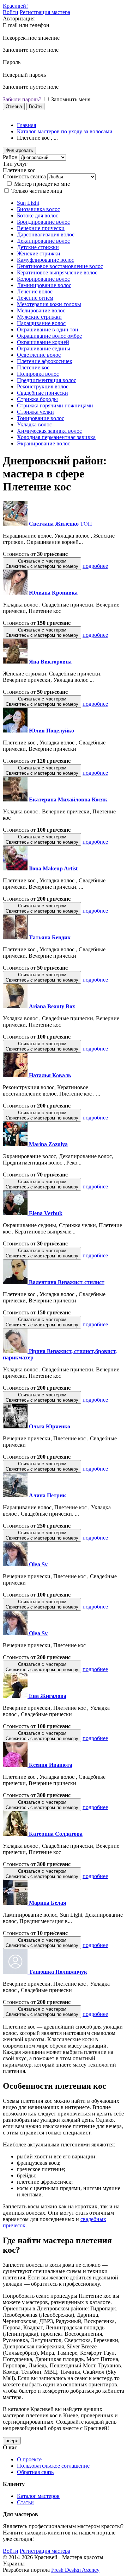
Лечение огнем (35, 298)
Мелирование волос (41, 310)
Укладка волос (34, 424)
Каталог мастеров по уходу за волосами (65, 131)
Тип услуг (15, 164)
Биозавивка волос (38, 209)
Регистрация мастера (45, 12)
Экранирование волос (44, 443)
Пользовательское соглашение (53, 2466)
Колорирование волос (43, 279)
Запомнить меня (71, 99)
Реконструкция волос (43, 386)
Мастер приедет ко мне (42, 184)
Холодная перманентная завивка (56, 437)
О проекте (29, 2459)
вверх (12, 2441)
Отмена (14, 106)
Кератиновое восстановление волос (60, 266)
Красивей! (15, 6)
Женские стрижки (39, 253)
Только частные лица (37, 191)
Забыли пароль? (22, 99)
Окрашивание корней (43, 342)
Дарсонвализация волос (46, 234)
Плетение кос (33, 367)
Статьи (25, 2502)
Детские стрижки (38, 247)
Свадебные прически (43, 393)
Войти (11, 12)
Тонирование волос (41, 418)
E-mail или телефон (26, 25)
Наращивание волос (41, 323)
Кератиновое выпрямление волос (57, 272)
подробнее (95, 566)
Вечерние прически (41, 228)
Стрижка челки (35, 412)
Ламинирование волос (44, 285)
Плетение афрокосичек (45, 361)
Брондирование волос (43, 222)
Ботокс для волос (38, 215)
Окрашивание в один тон (48, 329)
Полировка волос (38, 374)
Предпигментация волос (47, 380)
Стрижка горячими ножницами (55, 405)
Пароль (12, 62)
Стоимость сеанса (24, 176)
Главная (26, 125)
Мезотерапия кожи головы (49, 304)
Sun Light (28, 203)
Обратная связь (35, 2472)
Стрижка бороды (37, 399)
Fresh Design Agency (75, 2570)
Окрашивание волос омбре (49, 336)
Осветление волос (39, 355)
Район (10, 157)
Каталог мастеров (38, 2496)
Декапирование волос (43, 241)
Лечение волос (35, 291)
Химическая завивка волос (49, 431)
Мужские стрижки (39, 317)
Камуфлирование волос (46, 260)
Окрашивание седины (44, 348)
